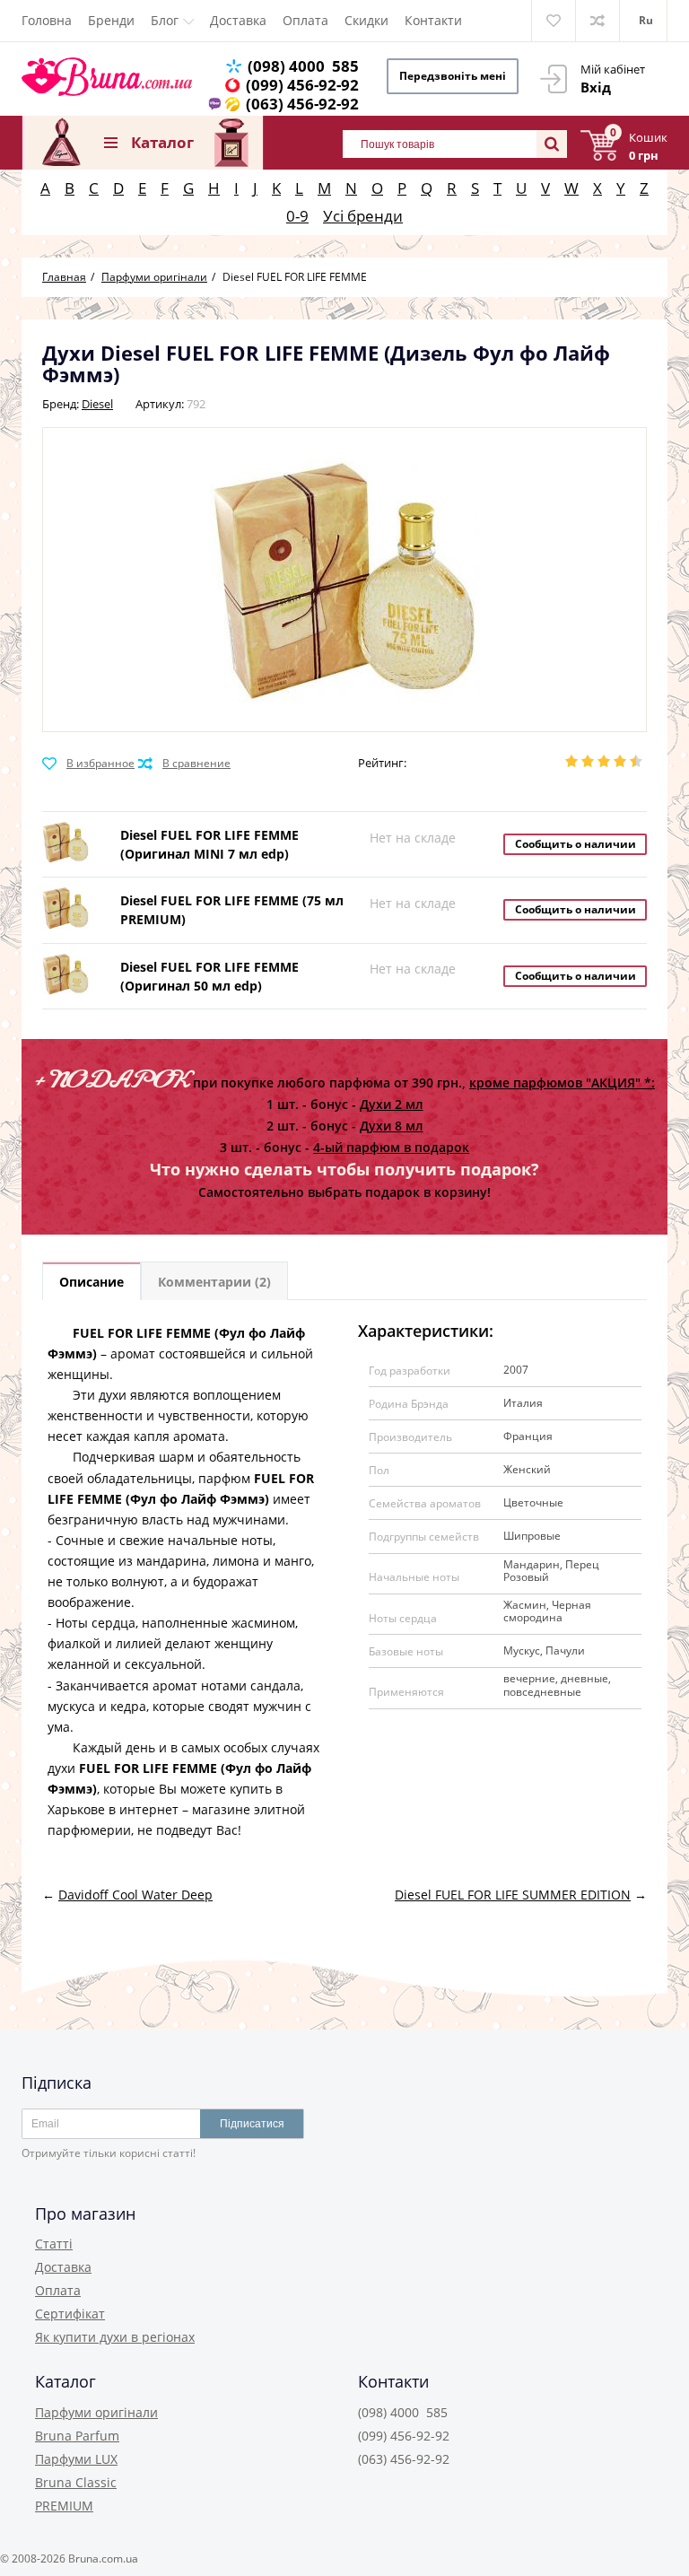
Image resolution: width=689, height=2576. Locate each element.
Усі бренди (363, 216)
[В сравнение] (184, 764)
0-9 (297, 216)
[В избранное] (88, 764)
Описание (92, 1282)
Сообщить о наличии (576, 844)
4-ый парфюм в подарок (391, 1147)
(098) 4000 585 (303, 66)
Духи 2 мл (392, 1104)
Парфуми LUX (76, 2459)
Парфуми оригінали (96, 2412)
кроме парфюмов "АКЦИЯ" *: (562, 1083)
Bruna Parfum (77, 2436)
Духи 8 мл (392, 1126)
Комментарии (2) (214, 1282)
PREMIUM (64, 2506)
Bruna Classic (76, 2482)
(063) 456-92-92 (302, 104)
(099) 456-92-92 (302, 85)
